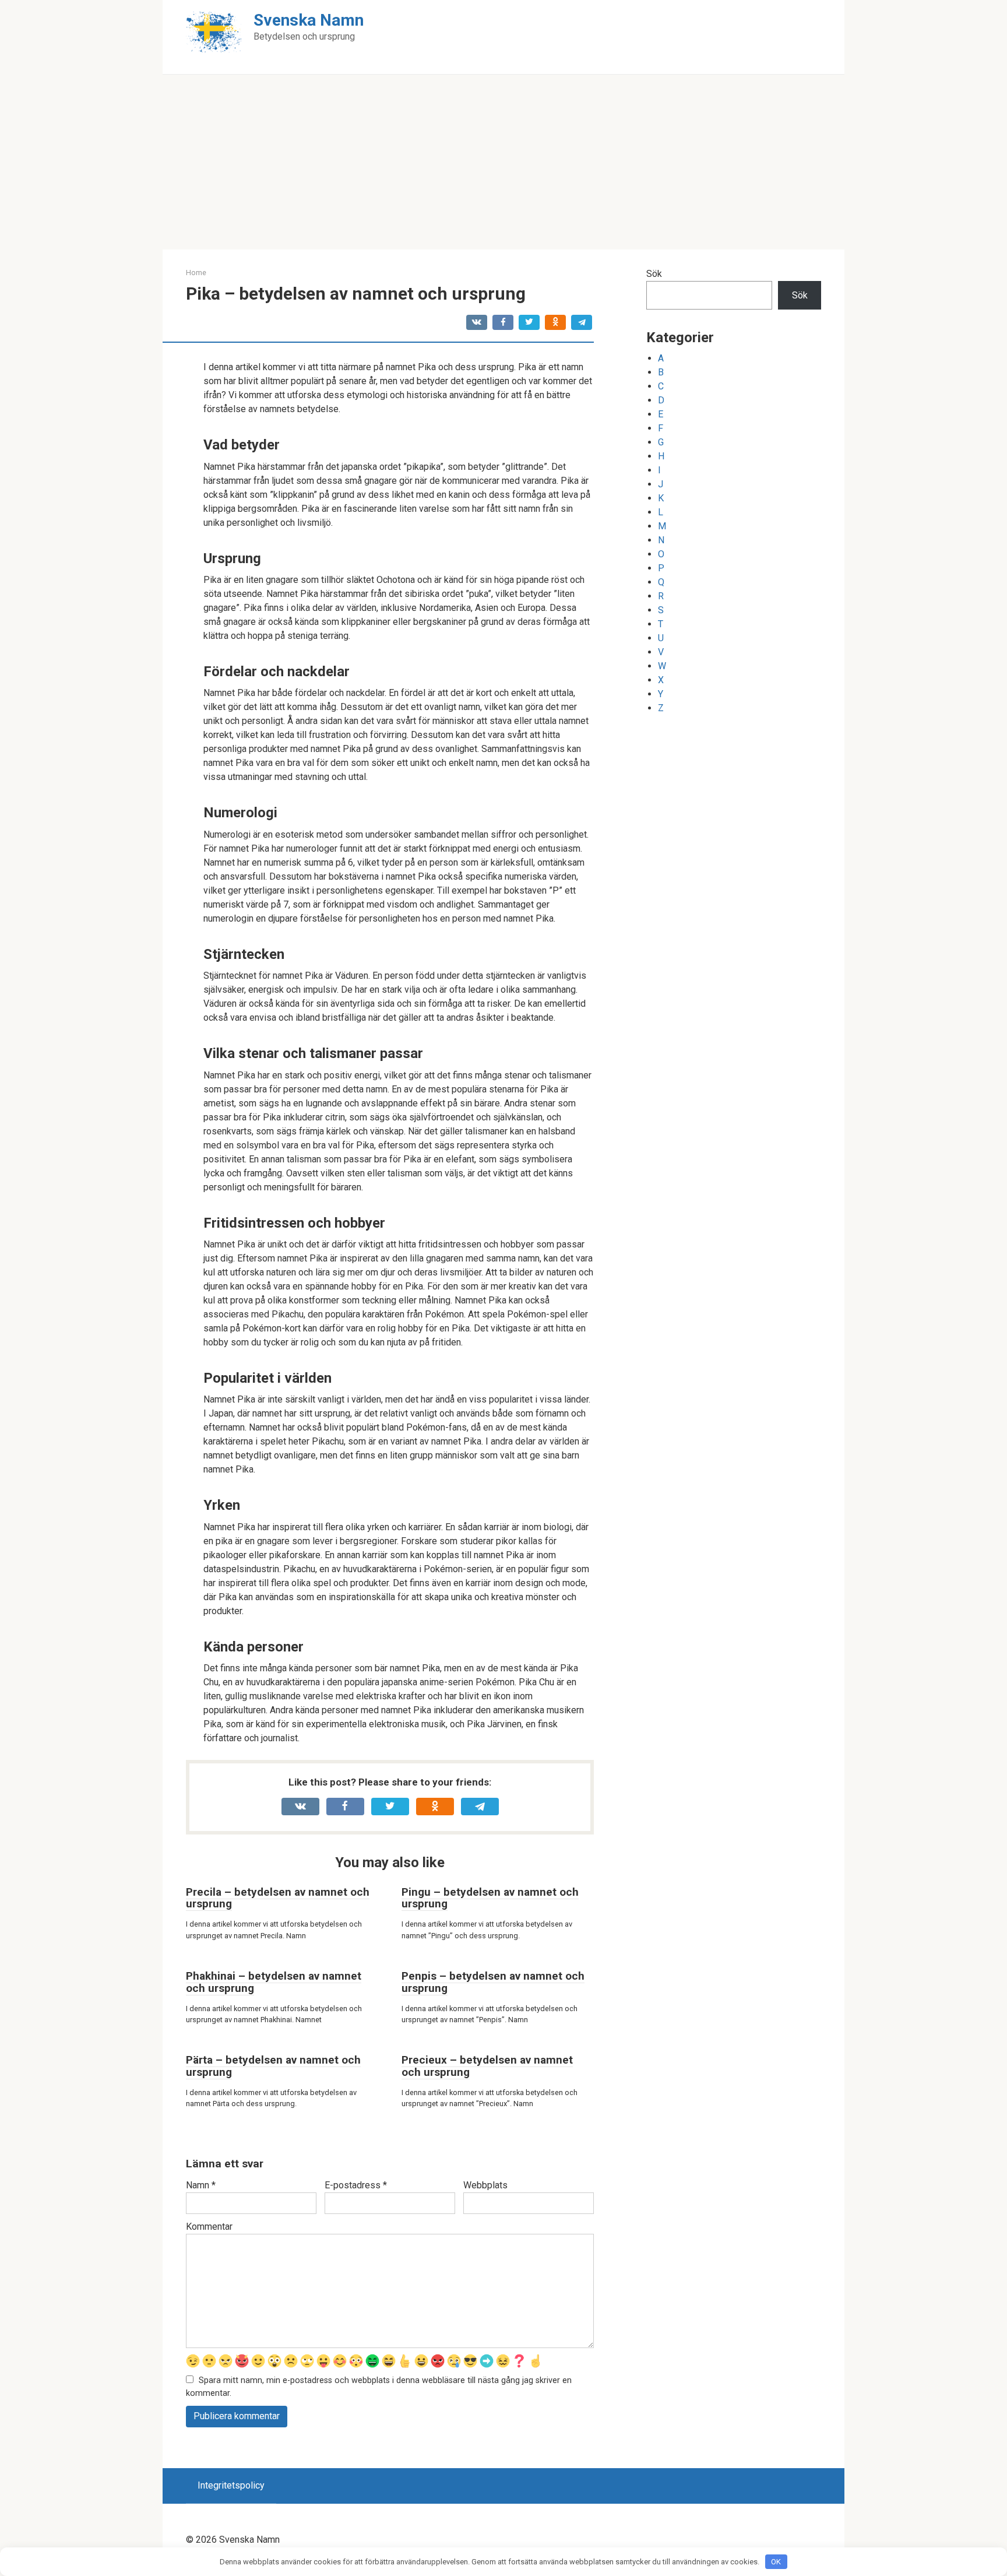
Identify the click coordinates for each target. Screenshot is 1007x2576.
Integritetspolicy (231, 2485)
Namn (201, 2185)
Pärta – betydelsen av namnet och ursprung (273, 2066)
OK (776, 2562)
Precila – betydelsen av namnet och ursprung (278, 1898)
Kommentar (209, 2227)
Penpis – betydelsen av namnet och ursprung (493, 1982)
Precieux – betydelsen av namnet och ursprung (487, 2066)
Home (196, 273)
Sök (654, 274)
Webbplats (485, 2185)
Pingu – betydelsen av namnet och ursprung (490, 1898)
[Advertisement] (503, 162)
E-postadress (356, 2185)
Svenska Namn (309, 20)
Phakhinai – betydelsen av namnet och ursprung (274, 1982)
